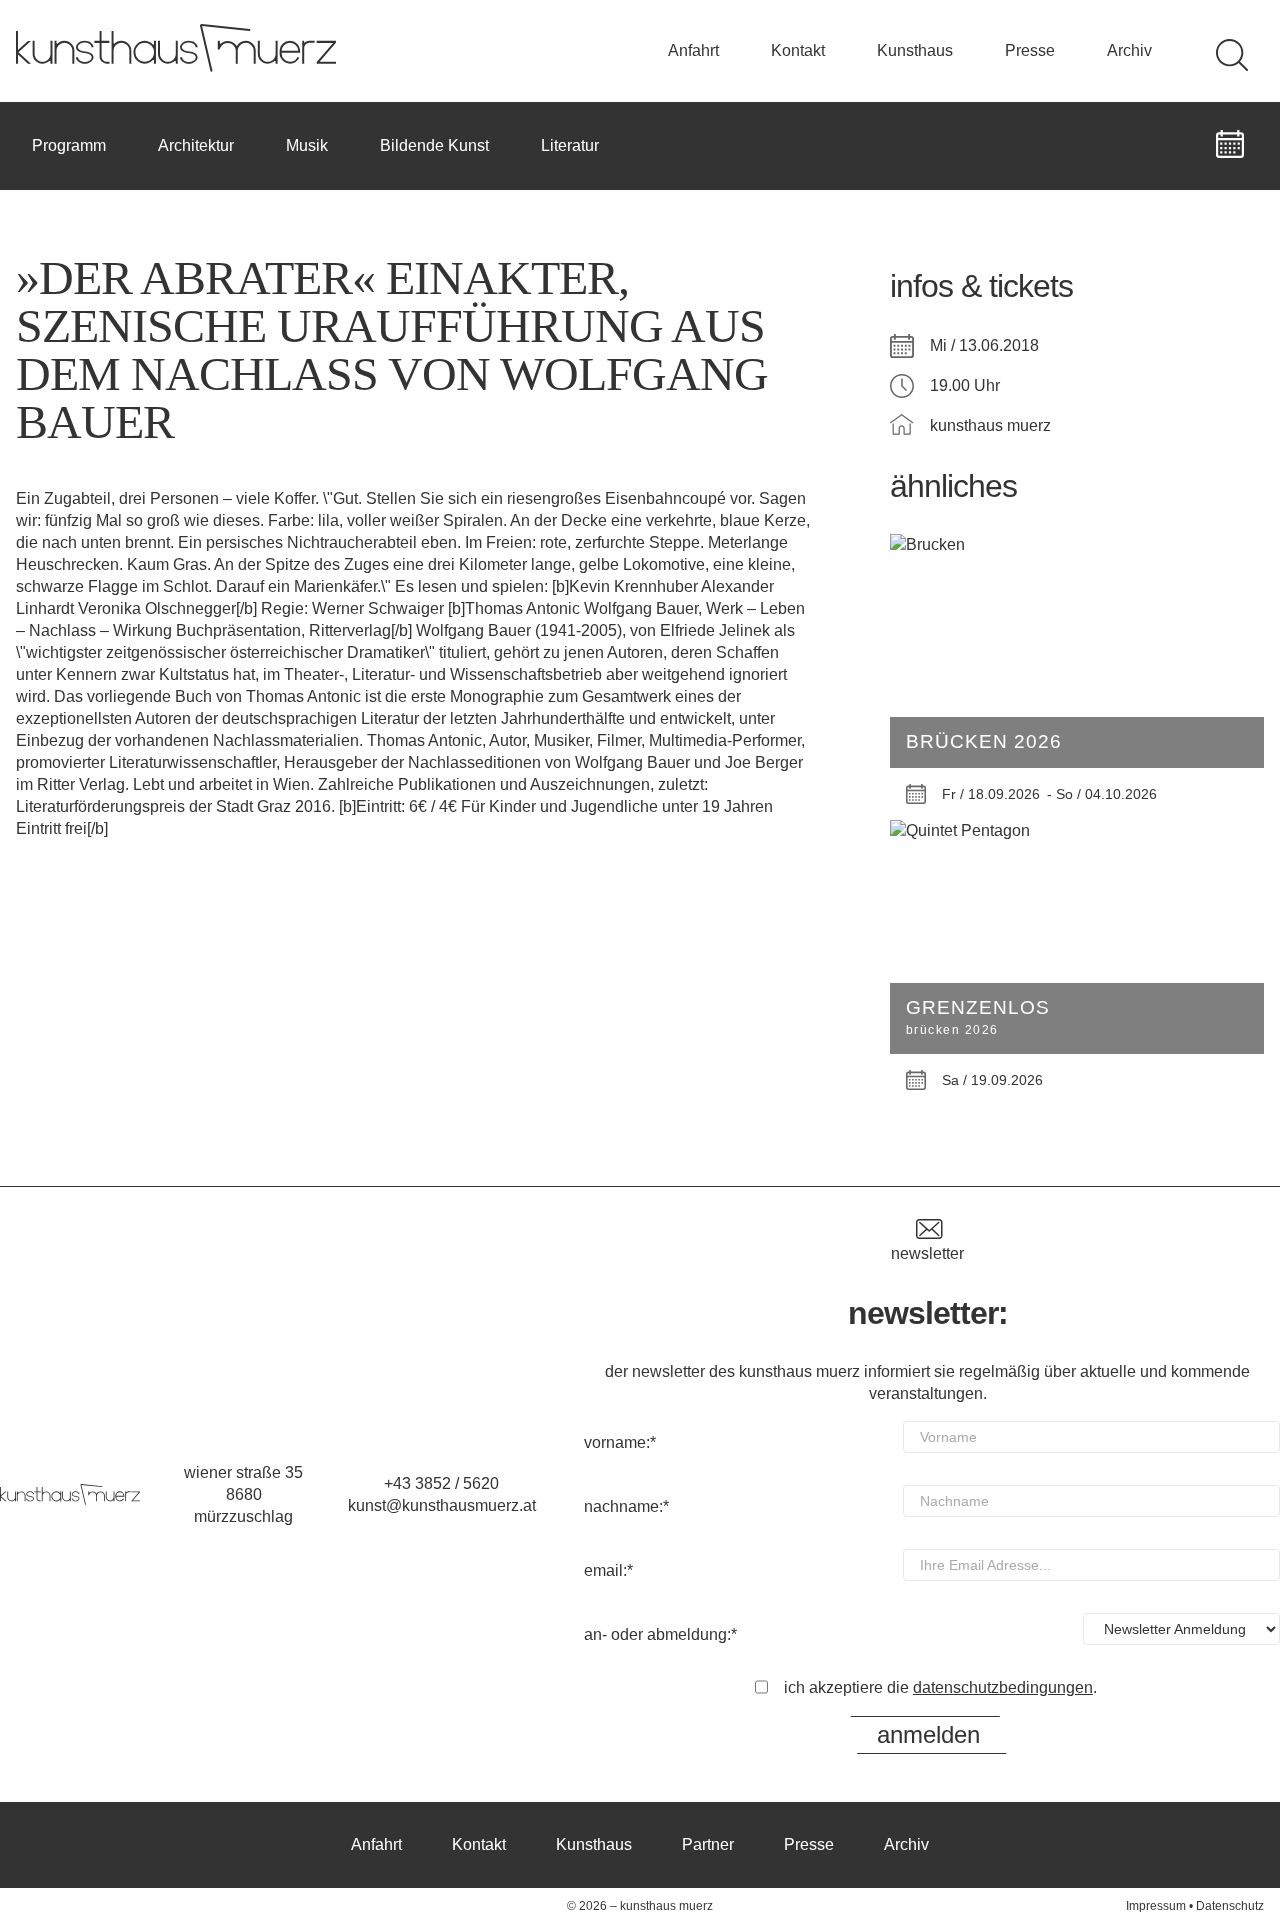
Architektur (196, 145)
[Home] (176, 66)
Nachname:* (626, 1506)
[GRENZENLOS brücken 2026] (1077, 831)
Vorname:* (620, 1442)
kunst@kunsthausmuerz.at (442, 1505)
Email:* (608, 1570)
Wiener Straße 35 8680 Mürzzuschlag (243, 1494)
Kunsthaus (915, 50)
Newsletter (927, 1253)
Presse (1030, 50)
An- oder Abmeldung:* (660, 1634)
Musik (307, 145)
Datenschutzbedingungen (1003, 1687)
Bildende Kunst (434, 145)
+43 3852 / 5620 (441, 1483)
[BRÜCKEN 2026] (1077, 545)
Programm (69, 145)
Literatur (570, 145)
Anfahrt (693, 50)
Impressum (1156, 1906)
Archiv (1129, 50)
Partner (708, 1844)
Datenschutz (1230, 1906)
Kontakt (798, 50)
